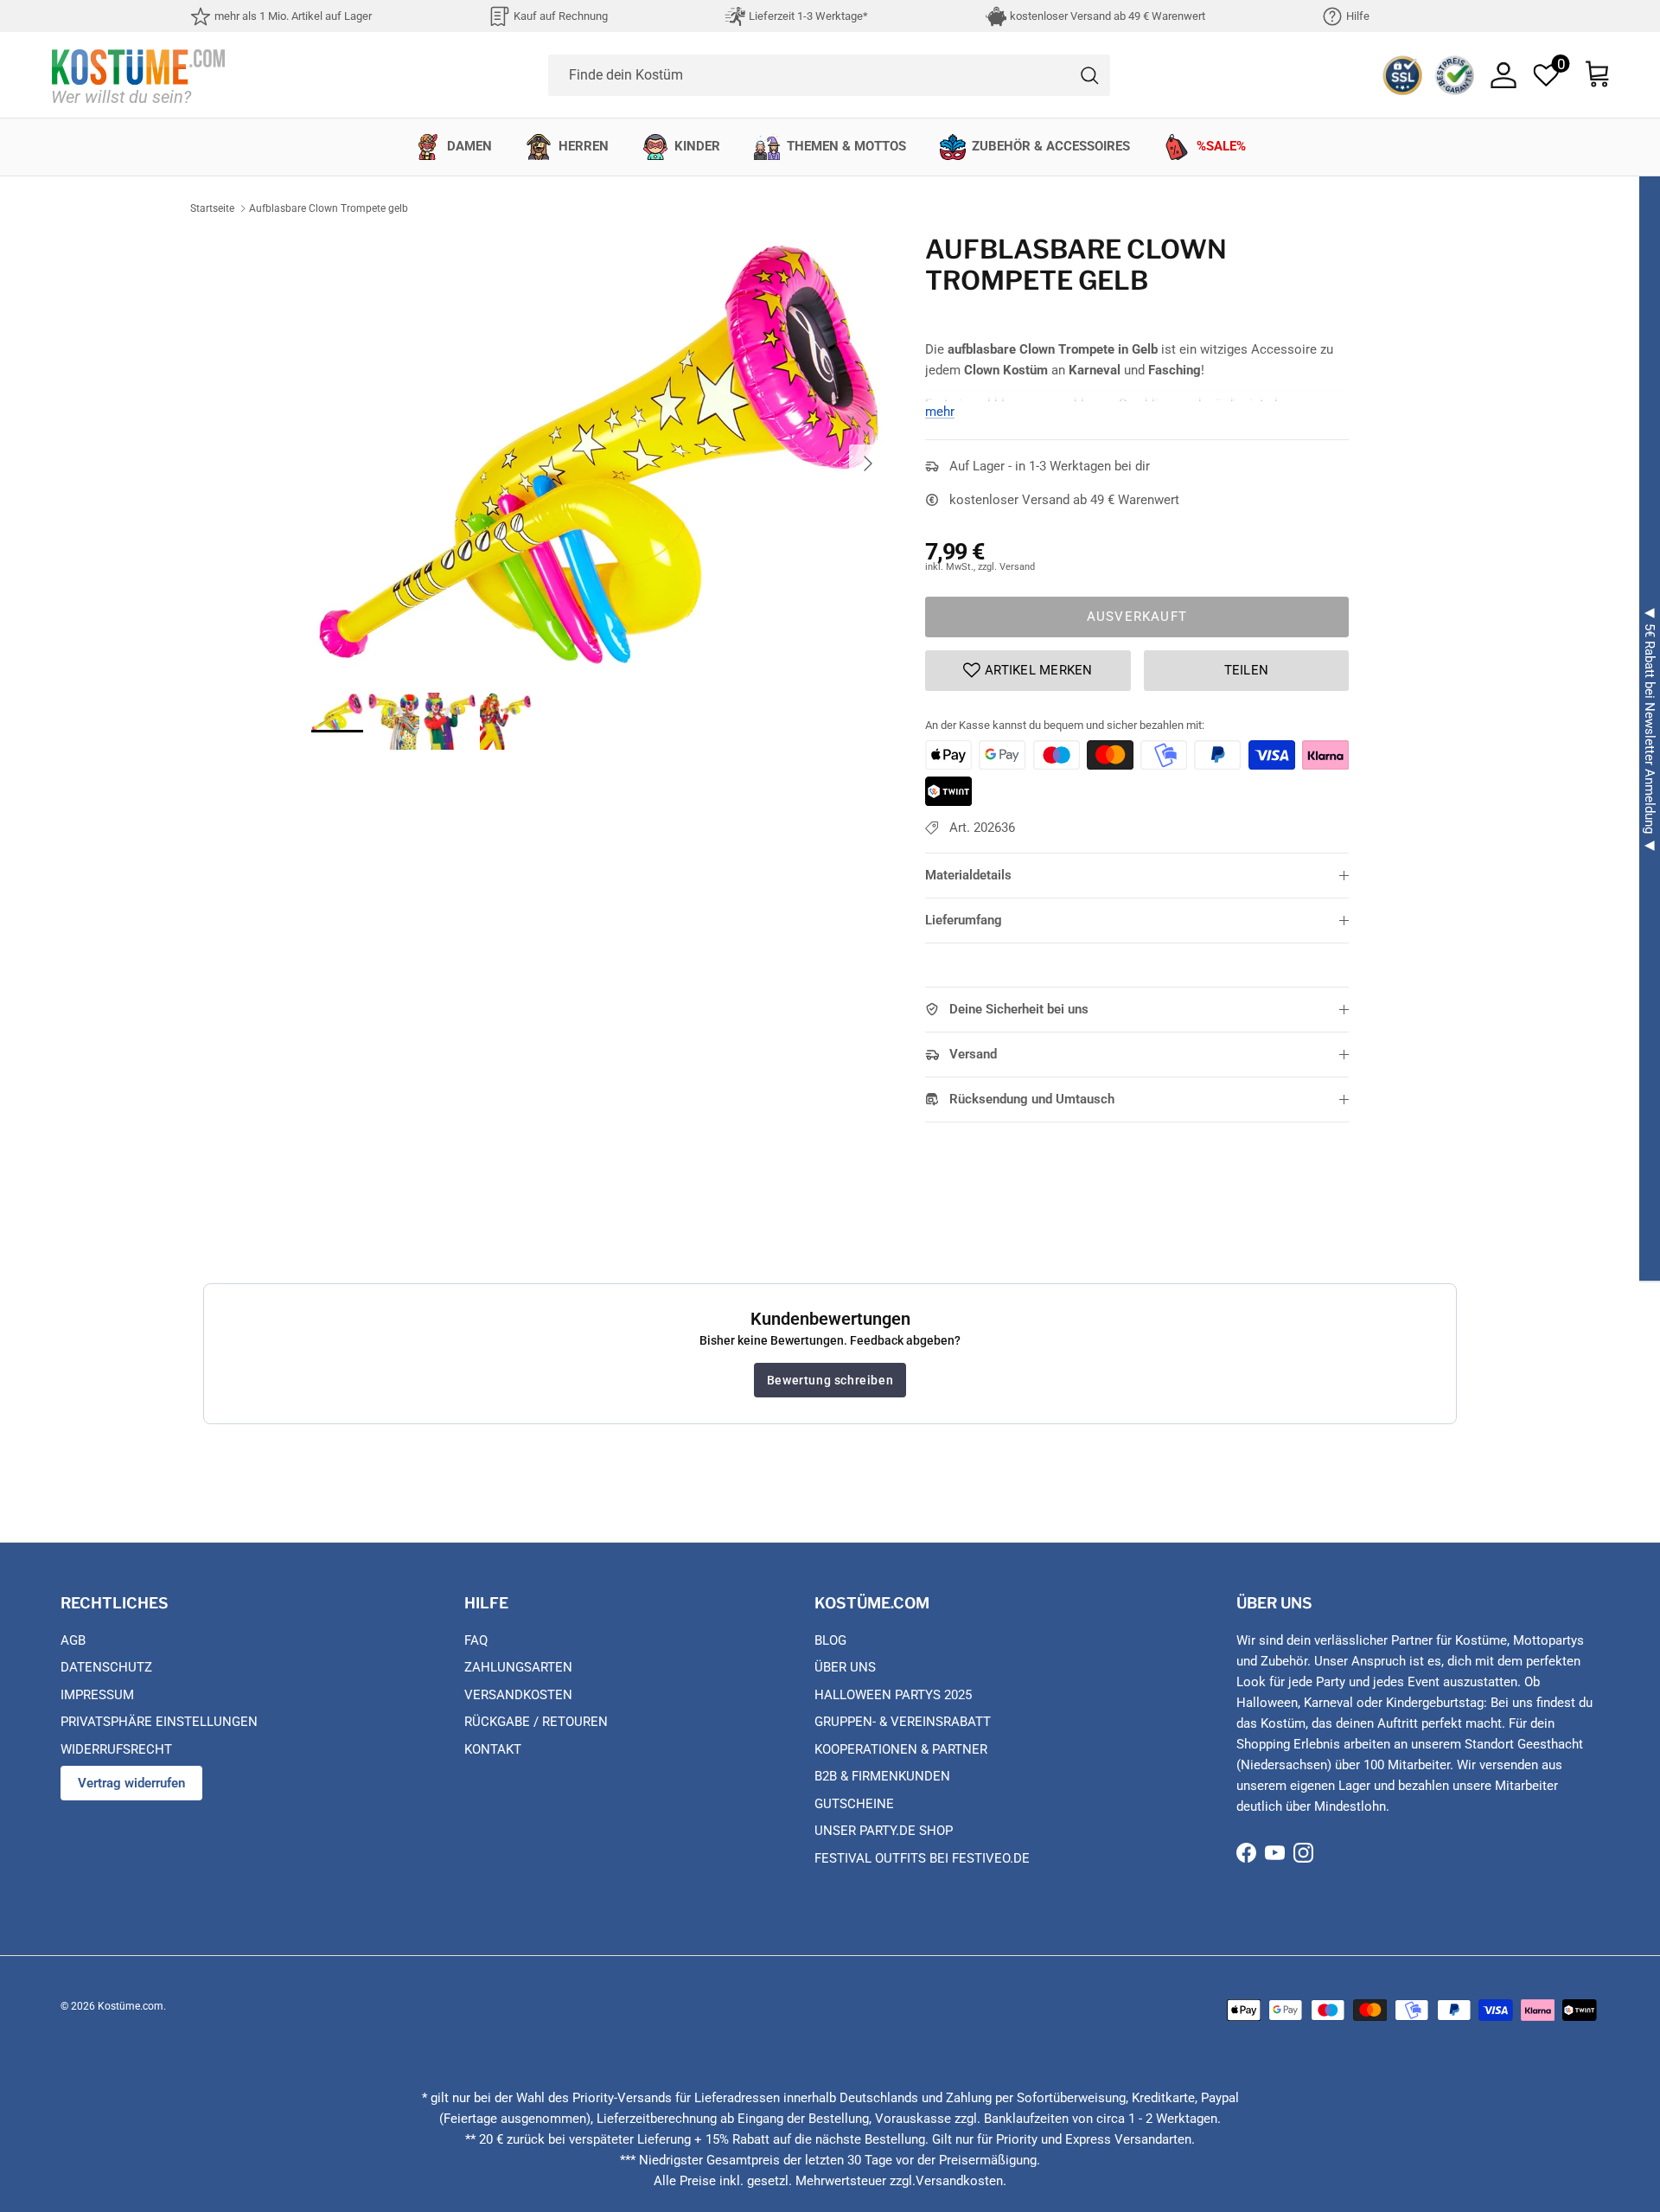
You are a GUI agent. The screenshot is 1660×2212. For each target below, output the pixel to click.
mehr (940, 412)
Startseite (212, 208)
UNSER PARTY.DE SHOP (884, 1831)
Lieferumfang (964, 920)
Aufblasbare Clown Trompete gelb (329, 208)
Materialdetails (968, 875)
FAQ (476, 1640)
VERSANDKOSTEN (518, 1695)
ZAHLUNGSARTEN (518, 1667)
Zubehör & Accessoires (1051, 146)
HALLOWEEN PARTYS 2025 (893, 1695)
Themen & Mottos (846, 146)
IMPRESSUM (97, 1695)
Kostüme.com (131, 2006)
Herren (584, 146)
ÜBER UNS (845, 1667)
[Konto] (1504, 75)
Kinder (697, 146)
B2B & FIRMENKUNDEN (882, 1776)
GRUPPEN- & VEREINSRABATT (903, 1722)
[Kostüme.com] (138, 75)
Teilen (1247, 670)
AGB (73, 1640)
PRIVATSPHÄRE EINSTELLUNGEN (159, 1722)
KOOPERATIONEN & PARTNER (901, 1749)
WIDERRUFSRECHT (116, 1749)
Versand (973, 1054)
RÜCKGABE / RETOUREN (536, 1722)
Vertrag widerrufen (131, 1783)
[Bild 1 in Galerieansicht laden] (599, 454)
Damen (469, 146)
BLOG (830, 1640)
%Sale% (1221, 146)
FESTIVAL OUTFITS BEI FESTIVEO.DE (922, 1858)
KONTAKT (493, 1749)
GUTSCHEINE (854, 1804)
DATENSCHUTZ (106, 1667)
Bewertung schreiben (830, 1380)
